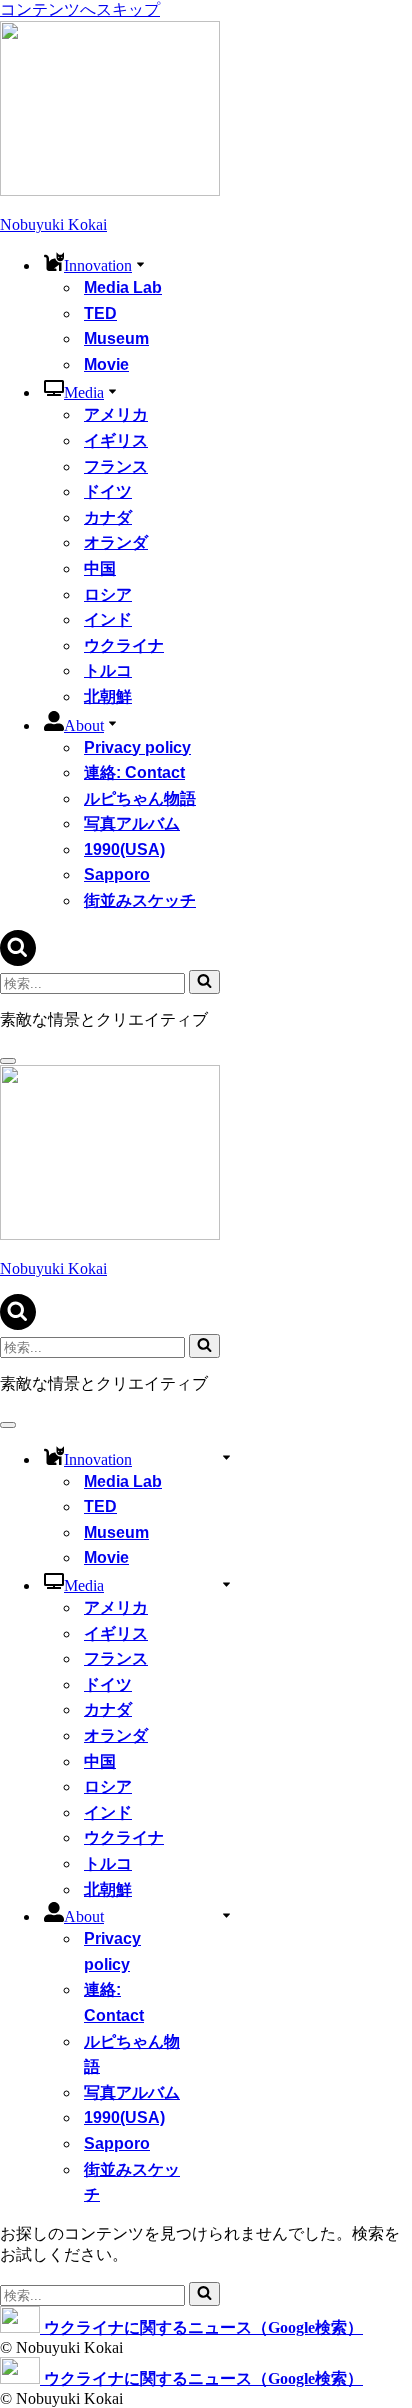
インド (108, 619)
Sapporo (117, 874)
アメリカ (116, 414)
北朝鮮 (108, 696)
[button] (140, 263)
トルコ (108, 670)
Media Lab (123, 287)
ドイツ (108, 491)
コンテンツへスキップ (80, 9)
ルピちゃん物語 (140, 798)
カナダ (108, 517)
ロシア (108, 594)
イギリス (116, 440)
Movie (106, 364)
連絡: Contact (134, 772)
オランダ (116, 542)
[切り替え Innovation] (226, 1456)
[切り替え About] (226, 1914)
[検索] (18, 960)
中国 (100, 568)
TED (100, 313)
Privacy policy (137, 747)
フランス (116, 466)
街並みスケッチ (140, 900)
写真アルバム (132, 823)
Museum (116, 338)
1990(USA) (124, 849)
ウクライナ (124, 645)
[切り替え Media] (226, 1583)
